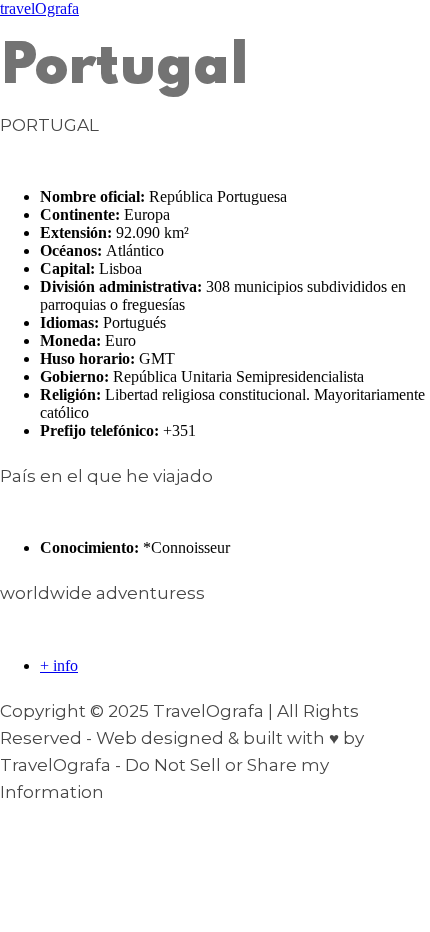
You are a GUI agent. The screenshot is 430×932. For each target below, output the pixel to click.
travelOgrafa (39, 8)
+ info (59, 665)
